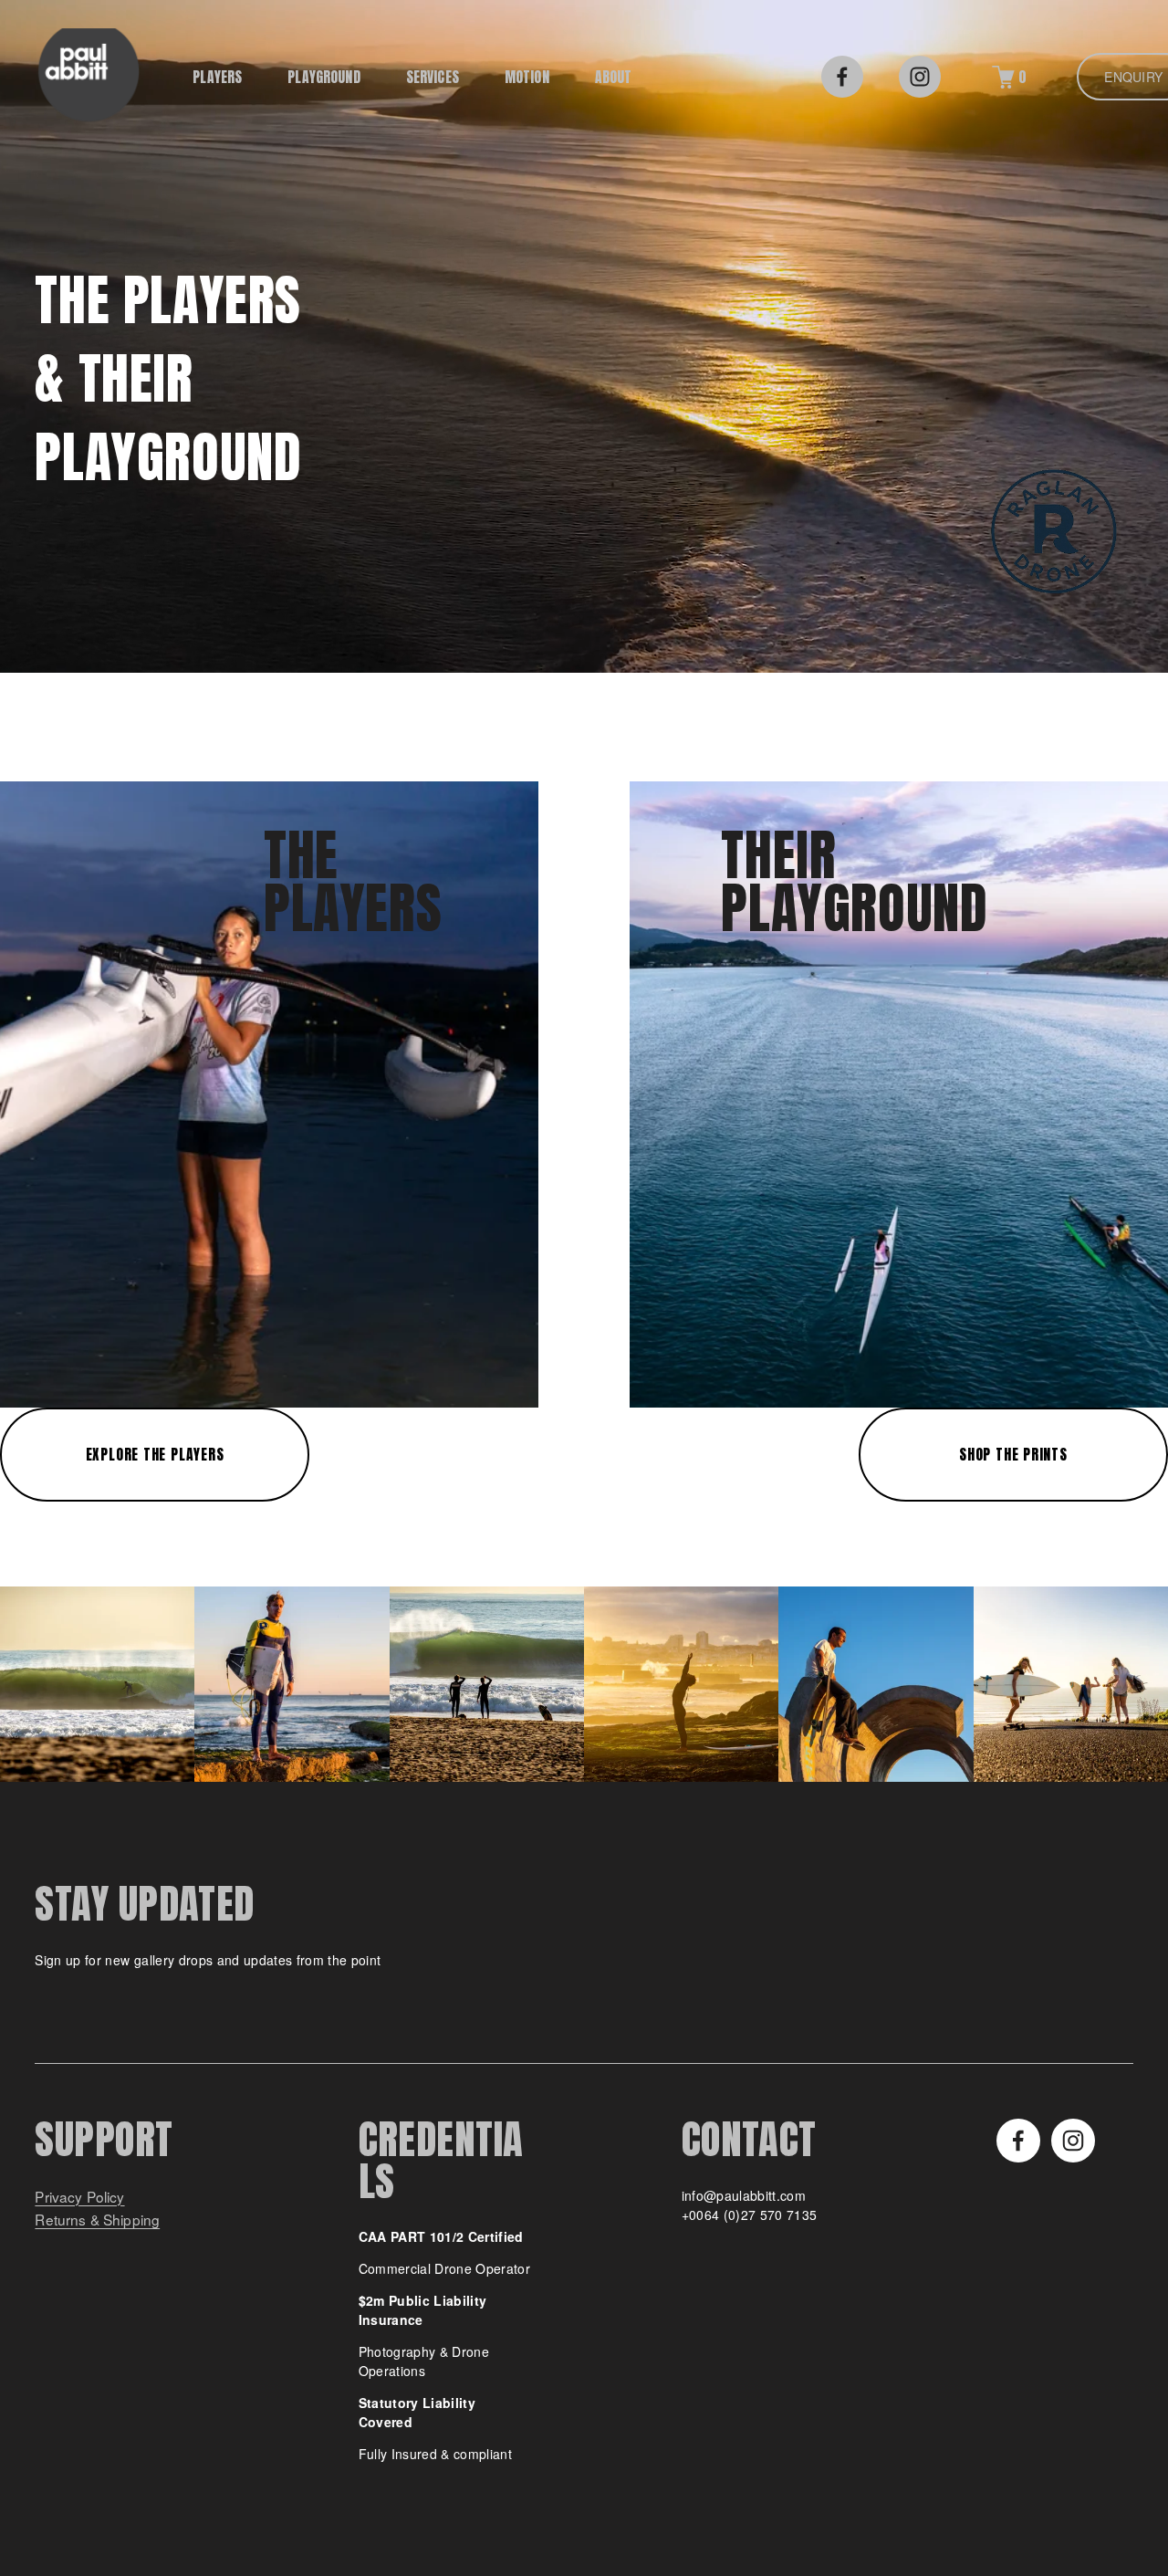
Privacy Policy (79, 2197)
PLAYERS (217, 77)
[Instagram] (920, 77)
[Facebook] (842, 77)
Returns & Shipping (97, 2220)
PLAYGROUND (324, 77)
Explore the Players (155, 1455)
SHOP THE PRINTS (1013, 1455)
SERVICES (433, 77)
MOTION (527, 77)
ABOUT (614, 77)
